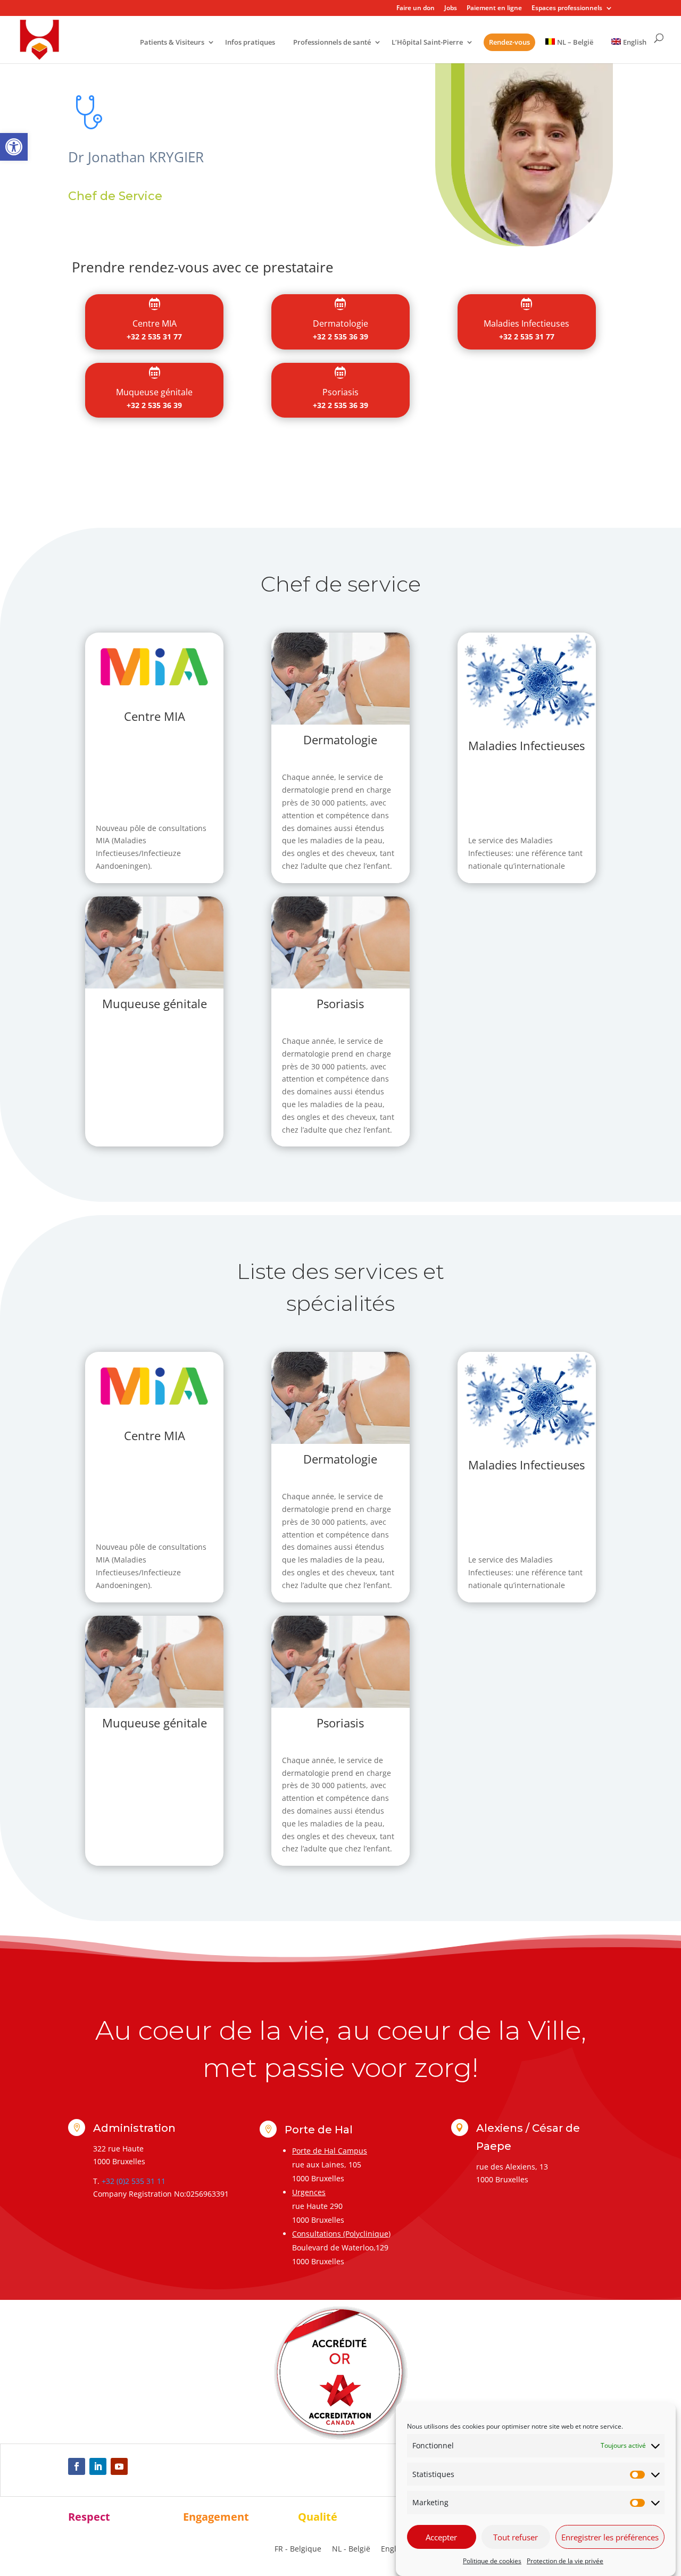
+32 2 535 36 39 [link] (340, 336)
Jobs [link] (451, 9)
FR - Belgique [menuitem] (298, 2549)
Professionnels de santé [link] (332, 43)
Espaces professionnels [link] (567, 9)
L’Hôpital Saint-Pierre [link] (427, 43)
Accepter (441, 2537)
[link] (14, 147)
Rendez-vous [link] (509, 42)
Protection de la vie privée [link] (565, 2561)
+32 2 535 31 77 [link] (154, 336)
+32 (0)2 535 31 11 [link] (134, 2181)
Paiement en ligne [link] (494, 9)
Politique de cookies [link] (492, 2561)
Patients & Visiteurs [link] (172, 43)
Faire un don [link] (416, 9)
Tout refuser (516, 2537)
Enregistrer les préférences (610, 2537)
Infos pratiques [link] (250, 43)
